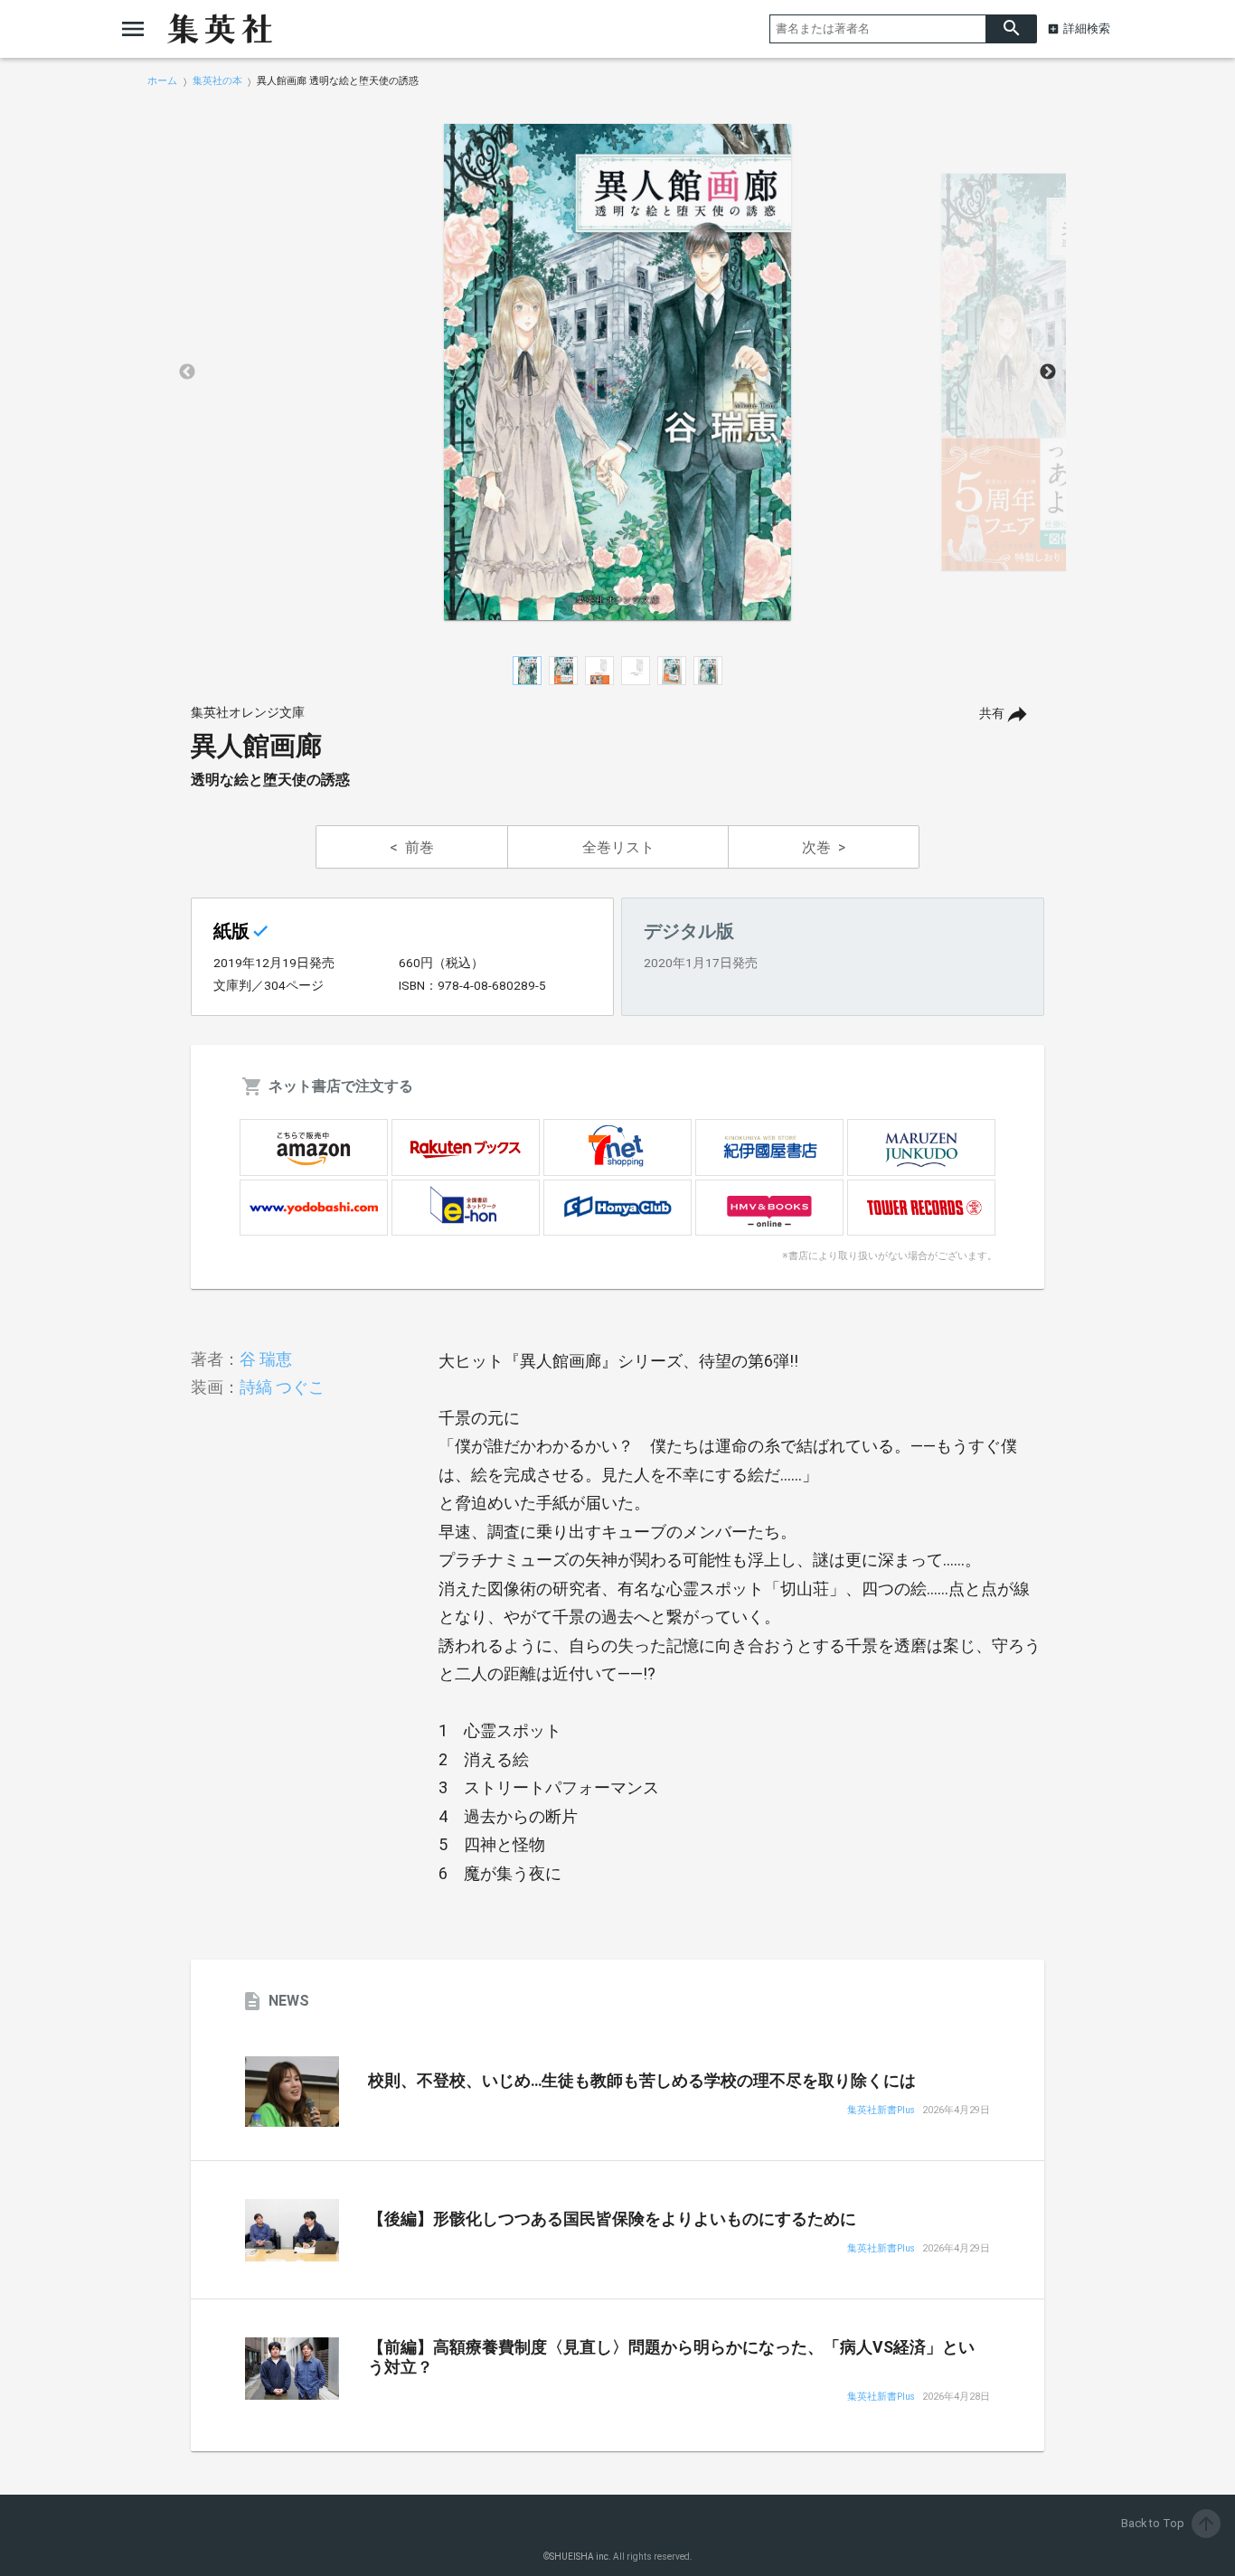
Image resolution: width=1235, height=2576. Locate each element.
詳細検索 (1087, 28)
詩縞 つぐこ (282, 1387)
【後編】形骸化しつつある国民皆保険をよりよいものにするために (612, 2219)
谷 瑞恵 (266, 1359)
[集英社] (220, 29)
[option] (617, 372)
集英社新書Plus (881, 2111)
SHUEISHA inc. (580, 2557)
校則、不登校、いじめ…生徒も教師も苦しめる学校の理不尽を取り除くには (642, 2081)
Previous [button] (187, 372)
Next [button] (1048, 372)
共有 (992, 714)
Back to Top (1169, 2523)
